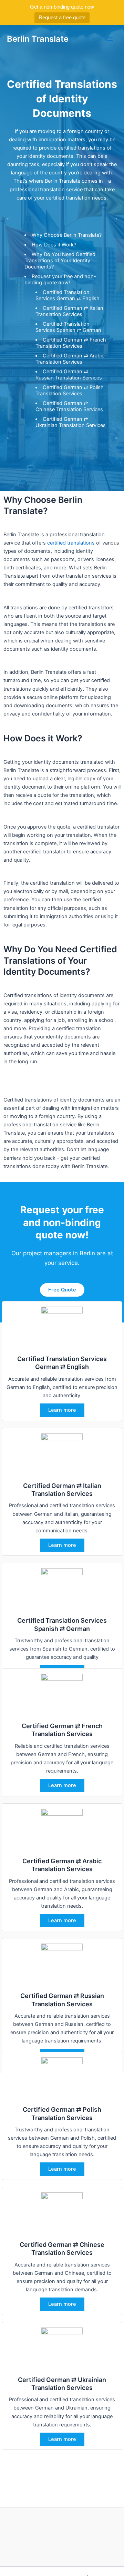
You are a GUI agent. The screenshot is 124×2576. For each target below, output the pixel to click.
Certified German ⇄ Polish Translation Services (70, 391)
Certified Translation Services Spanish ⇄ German (68, 327)
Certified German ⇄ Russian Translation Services (69, 375)
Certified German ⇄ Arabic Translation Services (70, 359)
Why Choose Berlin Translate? (67, 235)
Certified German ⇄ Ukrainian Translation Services (71, 422)
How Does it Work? (54, 245)
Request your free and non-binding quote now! (60, 280)
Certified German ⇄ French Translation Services (71, 343)
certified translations (71, 543)
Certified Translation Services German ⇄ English (68, 295)
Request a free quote (62, 17)
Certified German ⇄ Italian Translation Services (69, 311)
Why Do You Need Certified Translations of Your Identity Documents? (60, 261)
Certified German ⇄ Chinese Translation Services (69, 406)
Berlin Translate (38, 39)
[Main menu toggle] (110, 39)
